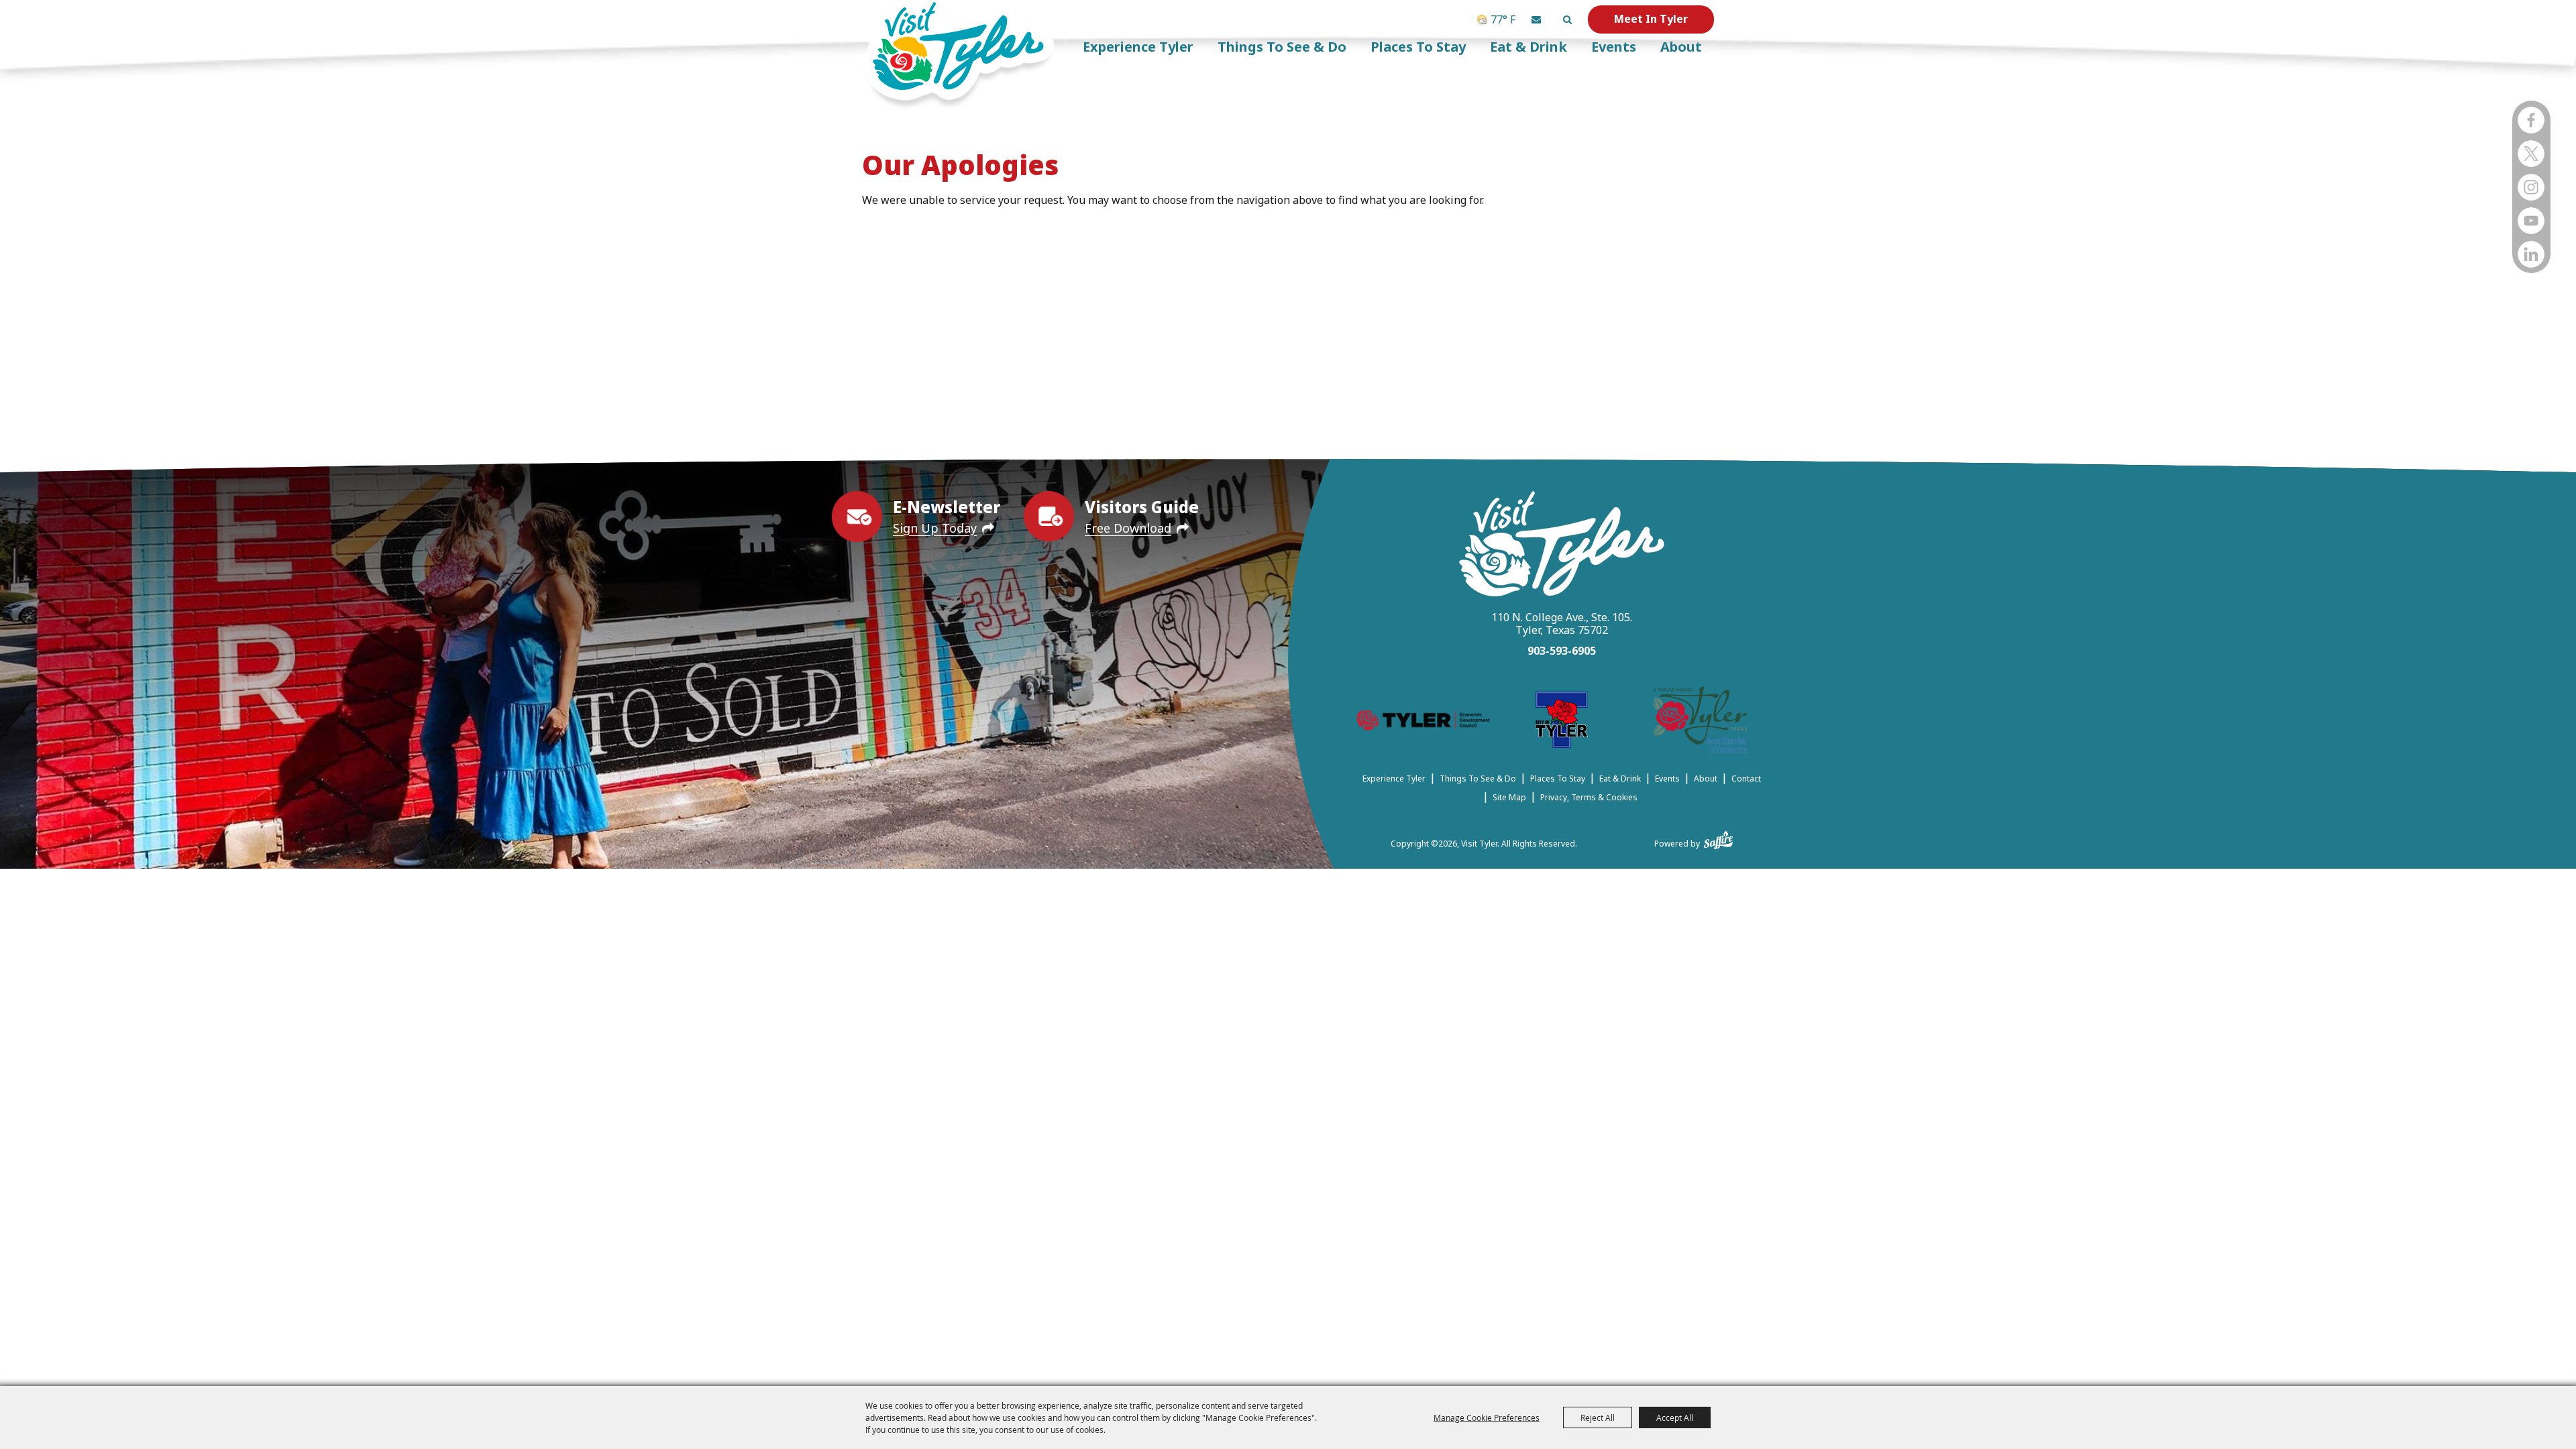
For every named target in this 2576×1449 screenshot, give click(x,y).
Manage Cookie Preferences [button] (1487, 1417)
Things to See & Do (1282, 47)
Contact (1746, 779)
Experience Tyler (1138, 47)
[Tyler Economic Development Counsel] (1423, 722)
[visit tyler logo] (1562, 546)
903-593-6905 (1562, 651)
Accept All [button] (1675, 1417)
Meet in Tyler (1651, 19)
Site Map (1509, 797)
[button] (1536, 19)
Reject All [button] (1598, 1417)
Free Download (1128, 528)
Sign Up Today (935, 528)
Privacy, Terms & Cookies (1589, 797)
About (1681, 47)
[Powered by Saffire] (1718, 837)
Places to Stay (1418, 47)
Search (1567, 19)
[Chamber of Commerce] (1701, 722)
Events (1614, 47)
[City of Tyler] (1562, 722)
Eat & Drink (1528, 47)
